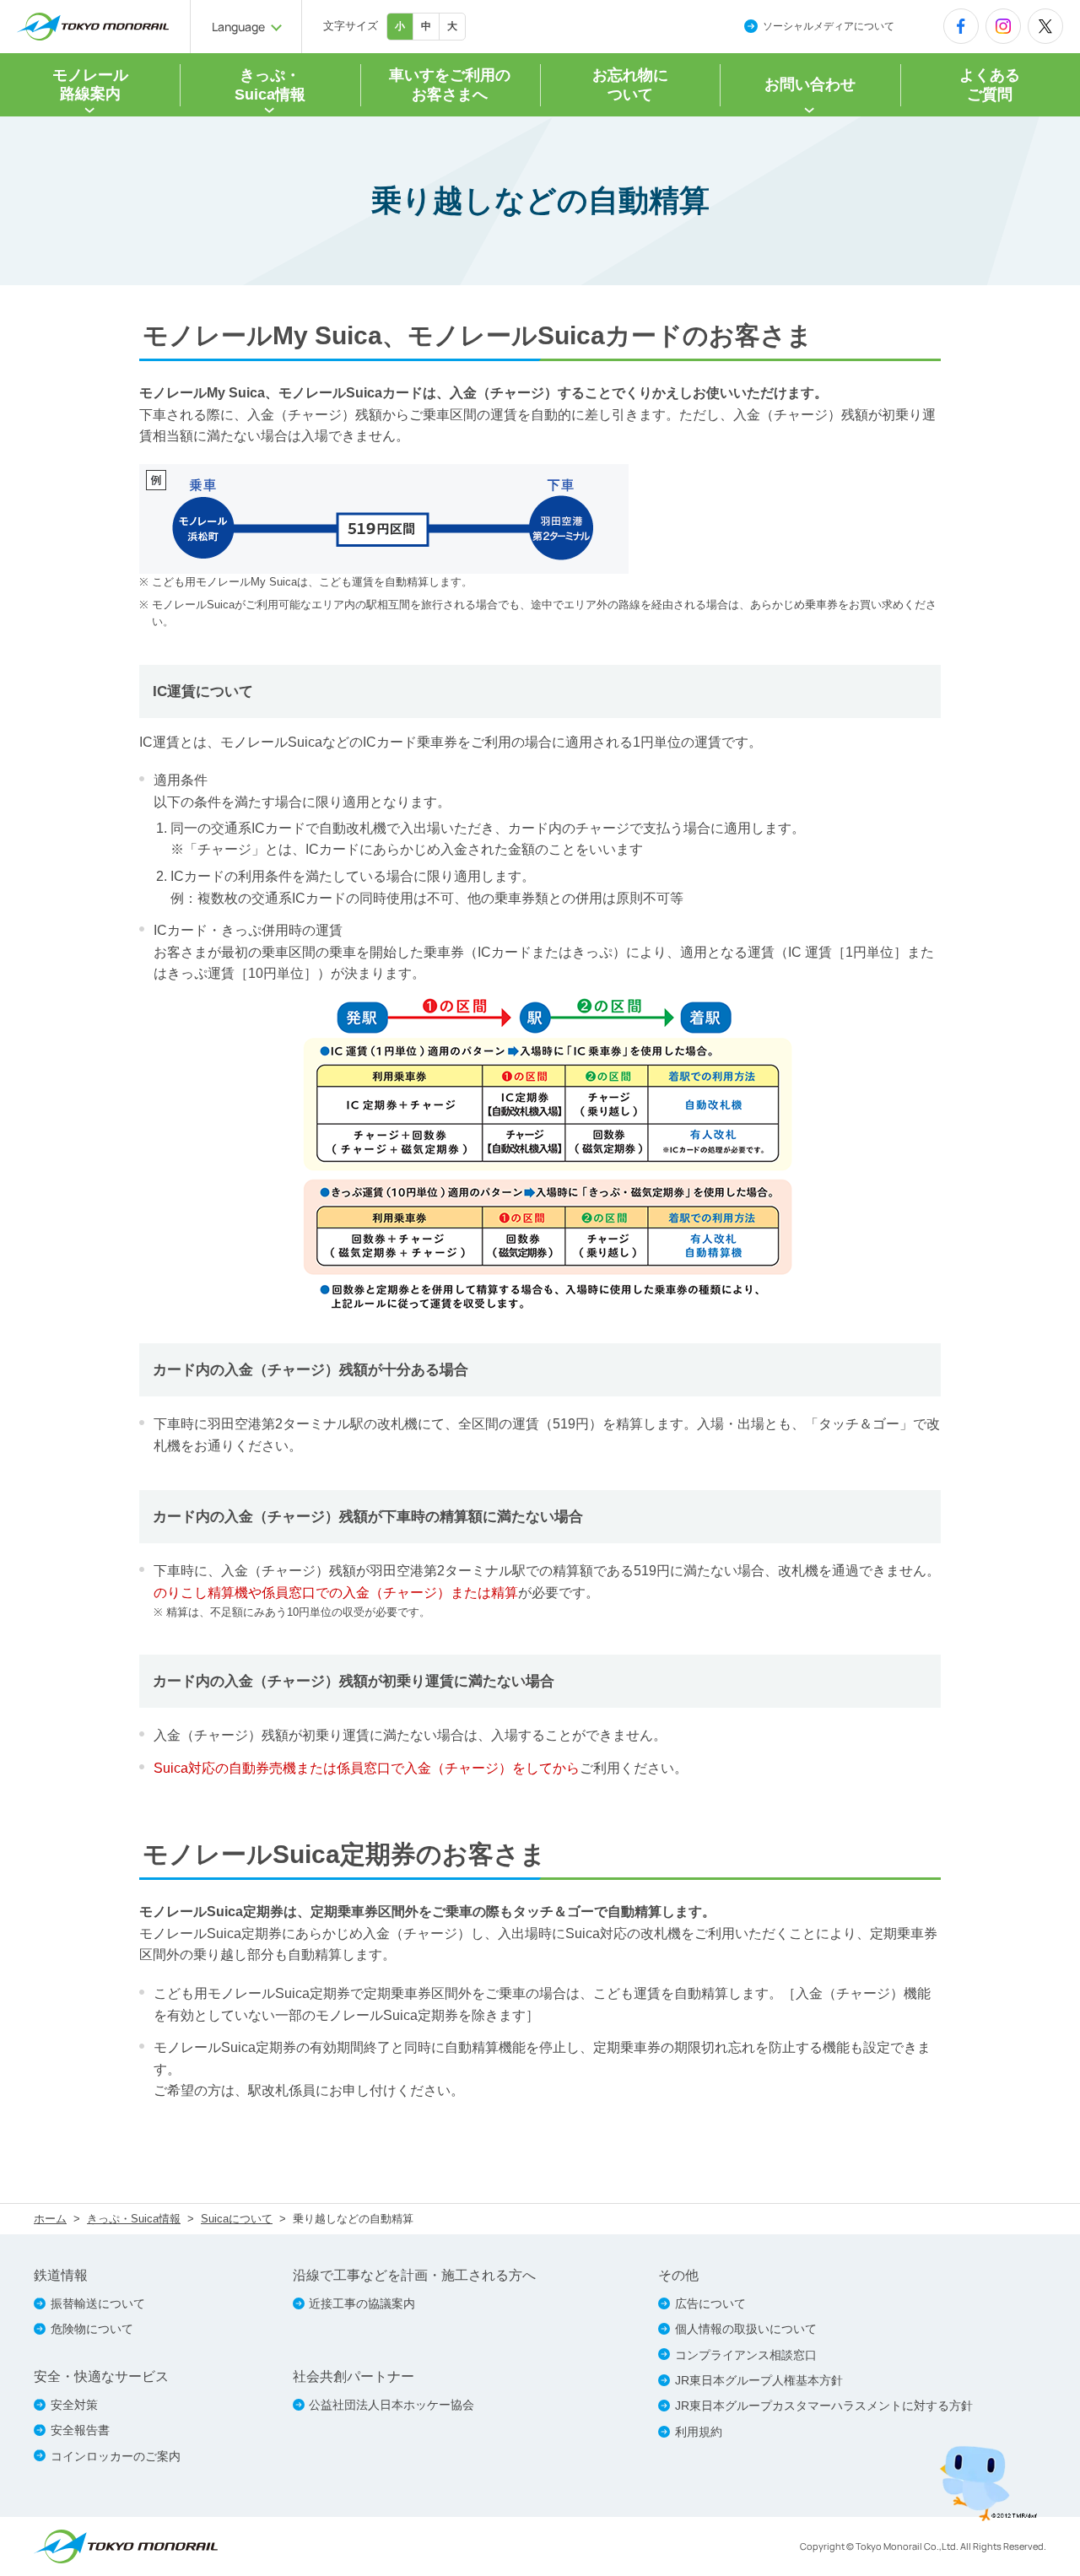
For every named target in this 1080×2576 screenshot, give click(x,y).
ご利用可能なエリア (295, 605)
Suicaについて (237, 2219)
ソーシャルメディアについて (829, 26)
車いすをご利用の (450, 85)
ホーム (50, 2219)
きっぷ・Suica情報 (134, 2219)
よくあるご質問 (990, 85)
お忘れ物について (630, 85)
